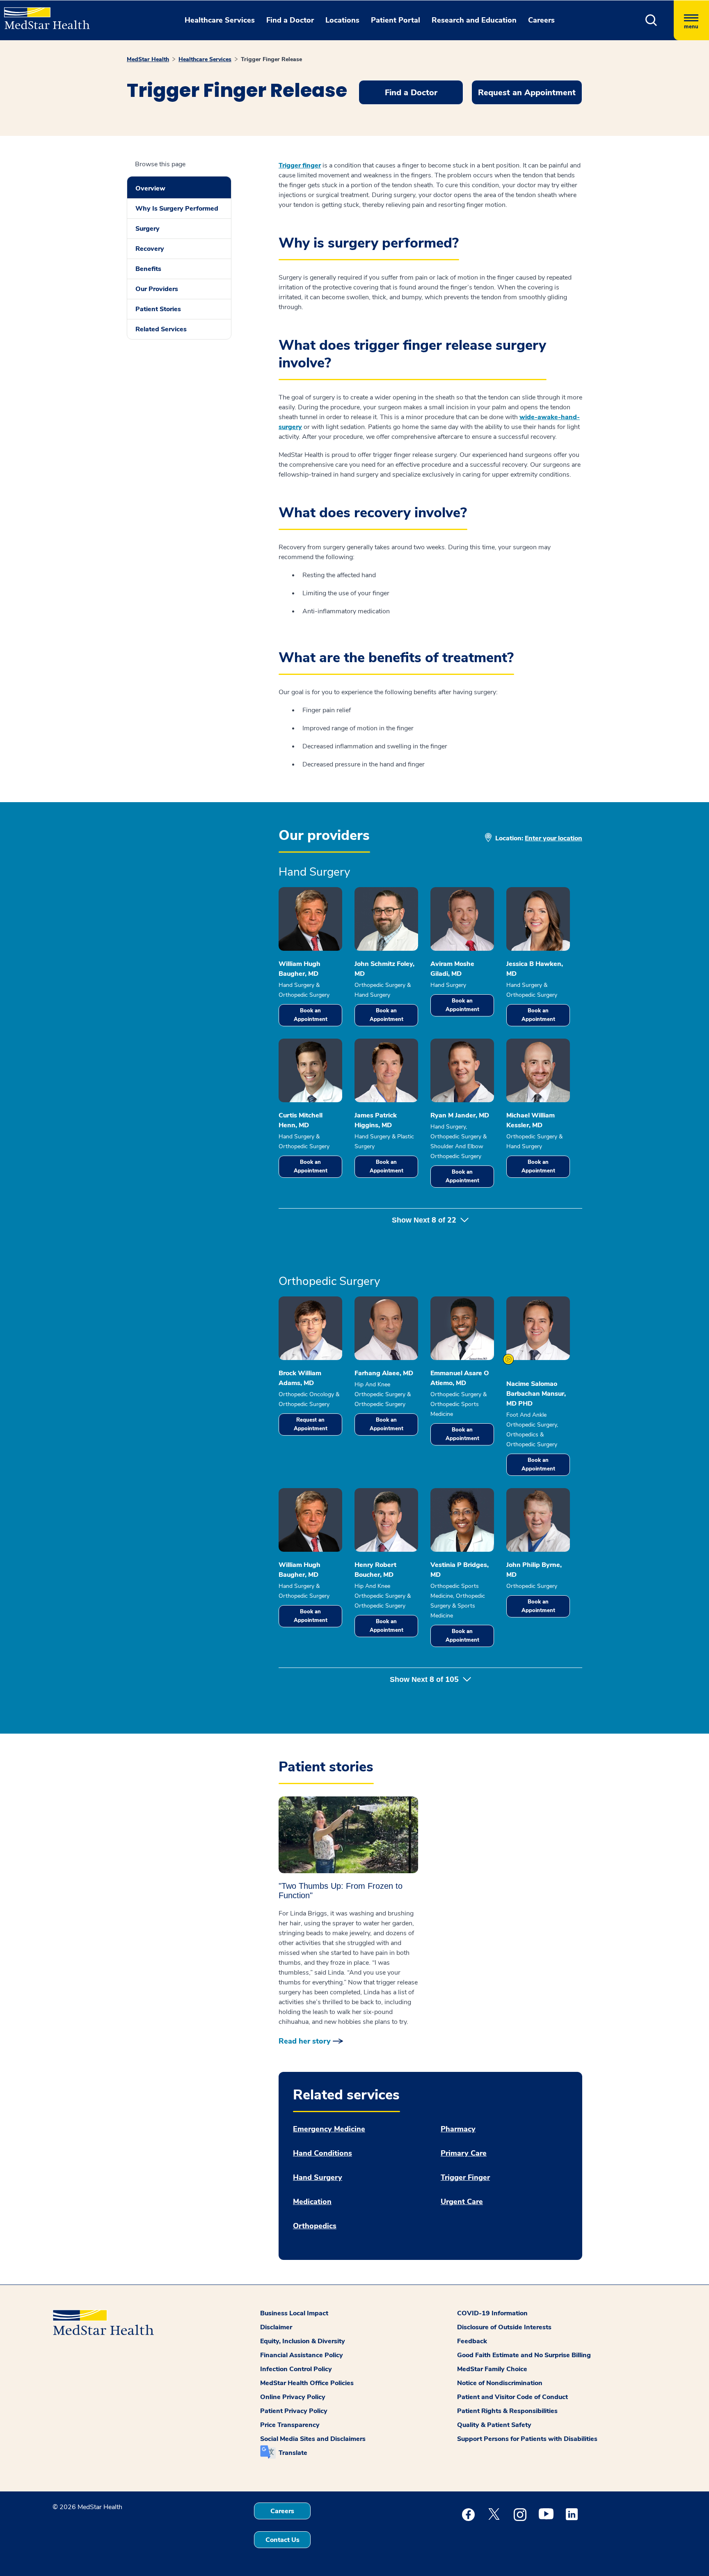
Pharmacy (458, 2129)
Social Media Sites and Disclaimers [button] (313, 2439)
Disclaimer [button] (276, 2327)
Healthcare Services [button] (220, 20)
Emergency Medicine (329, 2129)
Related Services (161, 329)
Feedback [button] (472, 2341)
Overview (150, 188)
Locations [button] (342, 20)
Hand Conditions (322, 2153)
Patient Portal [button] (396, 20)
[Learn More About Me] (508, 1359)
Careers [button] (541, 20)
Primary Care (464, 2153)
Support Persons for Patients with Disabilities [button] (527, 2439)
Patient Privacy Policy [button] (294, 2411)
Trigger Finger (465, 2178)
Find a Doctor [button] (290, 20)
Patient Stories (158, 309)
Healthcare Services (205, 59)
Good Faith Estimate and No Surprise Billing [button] (524, 2355)
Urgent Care (462, 2202)
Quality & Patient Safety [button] (494, 2425)
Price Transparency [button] (290, 2425)
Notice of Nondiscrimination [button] (500, 2383)
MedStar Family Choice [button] (492, 2369)
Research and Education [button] (474, 20)
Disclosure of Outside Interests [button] (504, 2327)
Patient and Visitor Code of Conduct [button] (512, 2397)
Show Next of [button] (424, 1220)
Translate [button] (293, 2453)
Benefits (148, 269)
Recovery (150, 249)
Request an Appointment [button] (527, 93)
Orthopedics (315, 2226)
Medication (312, 2202)
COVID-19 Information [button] (492, 2313)
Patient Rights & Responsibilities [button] (507, 2411)
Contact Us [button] (282, 2540)
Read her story (305, 2041)
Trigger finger (300, 165)
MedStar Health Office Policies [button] (307, 2383)
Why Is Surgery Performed (177, 209)
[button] (651, 20)
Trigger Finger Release (271, 59)
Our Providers (157, 289)
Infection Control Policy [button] (296, 2369)
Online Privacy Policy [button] (293, 2397)
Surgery (148, 229)
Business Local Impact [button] (294, 2313)
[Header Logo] (43, 15)
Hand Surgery (318, 2178)
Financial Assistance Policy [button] (302, 2355)
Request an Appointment (311, 1424)
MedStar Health (148, 59)
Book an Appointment (311, 1015)
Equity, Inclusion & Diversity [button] (303, 2341)
